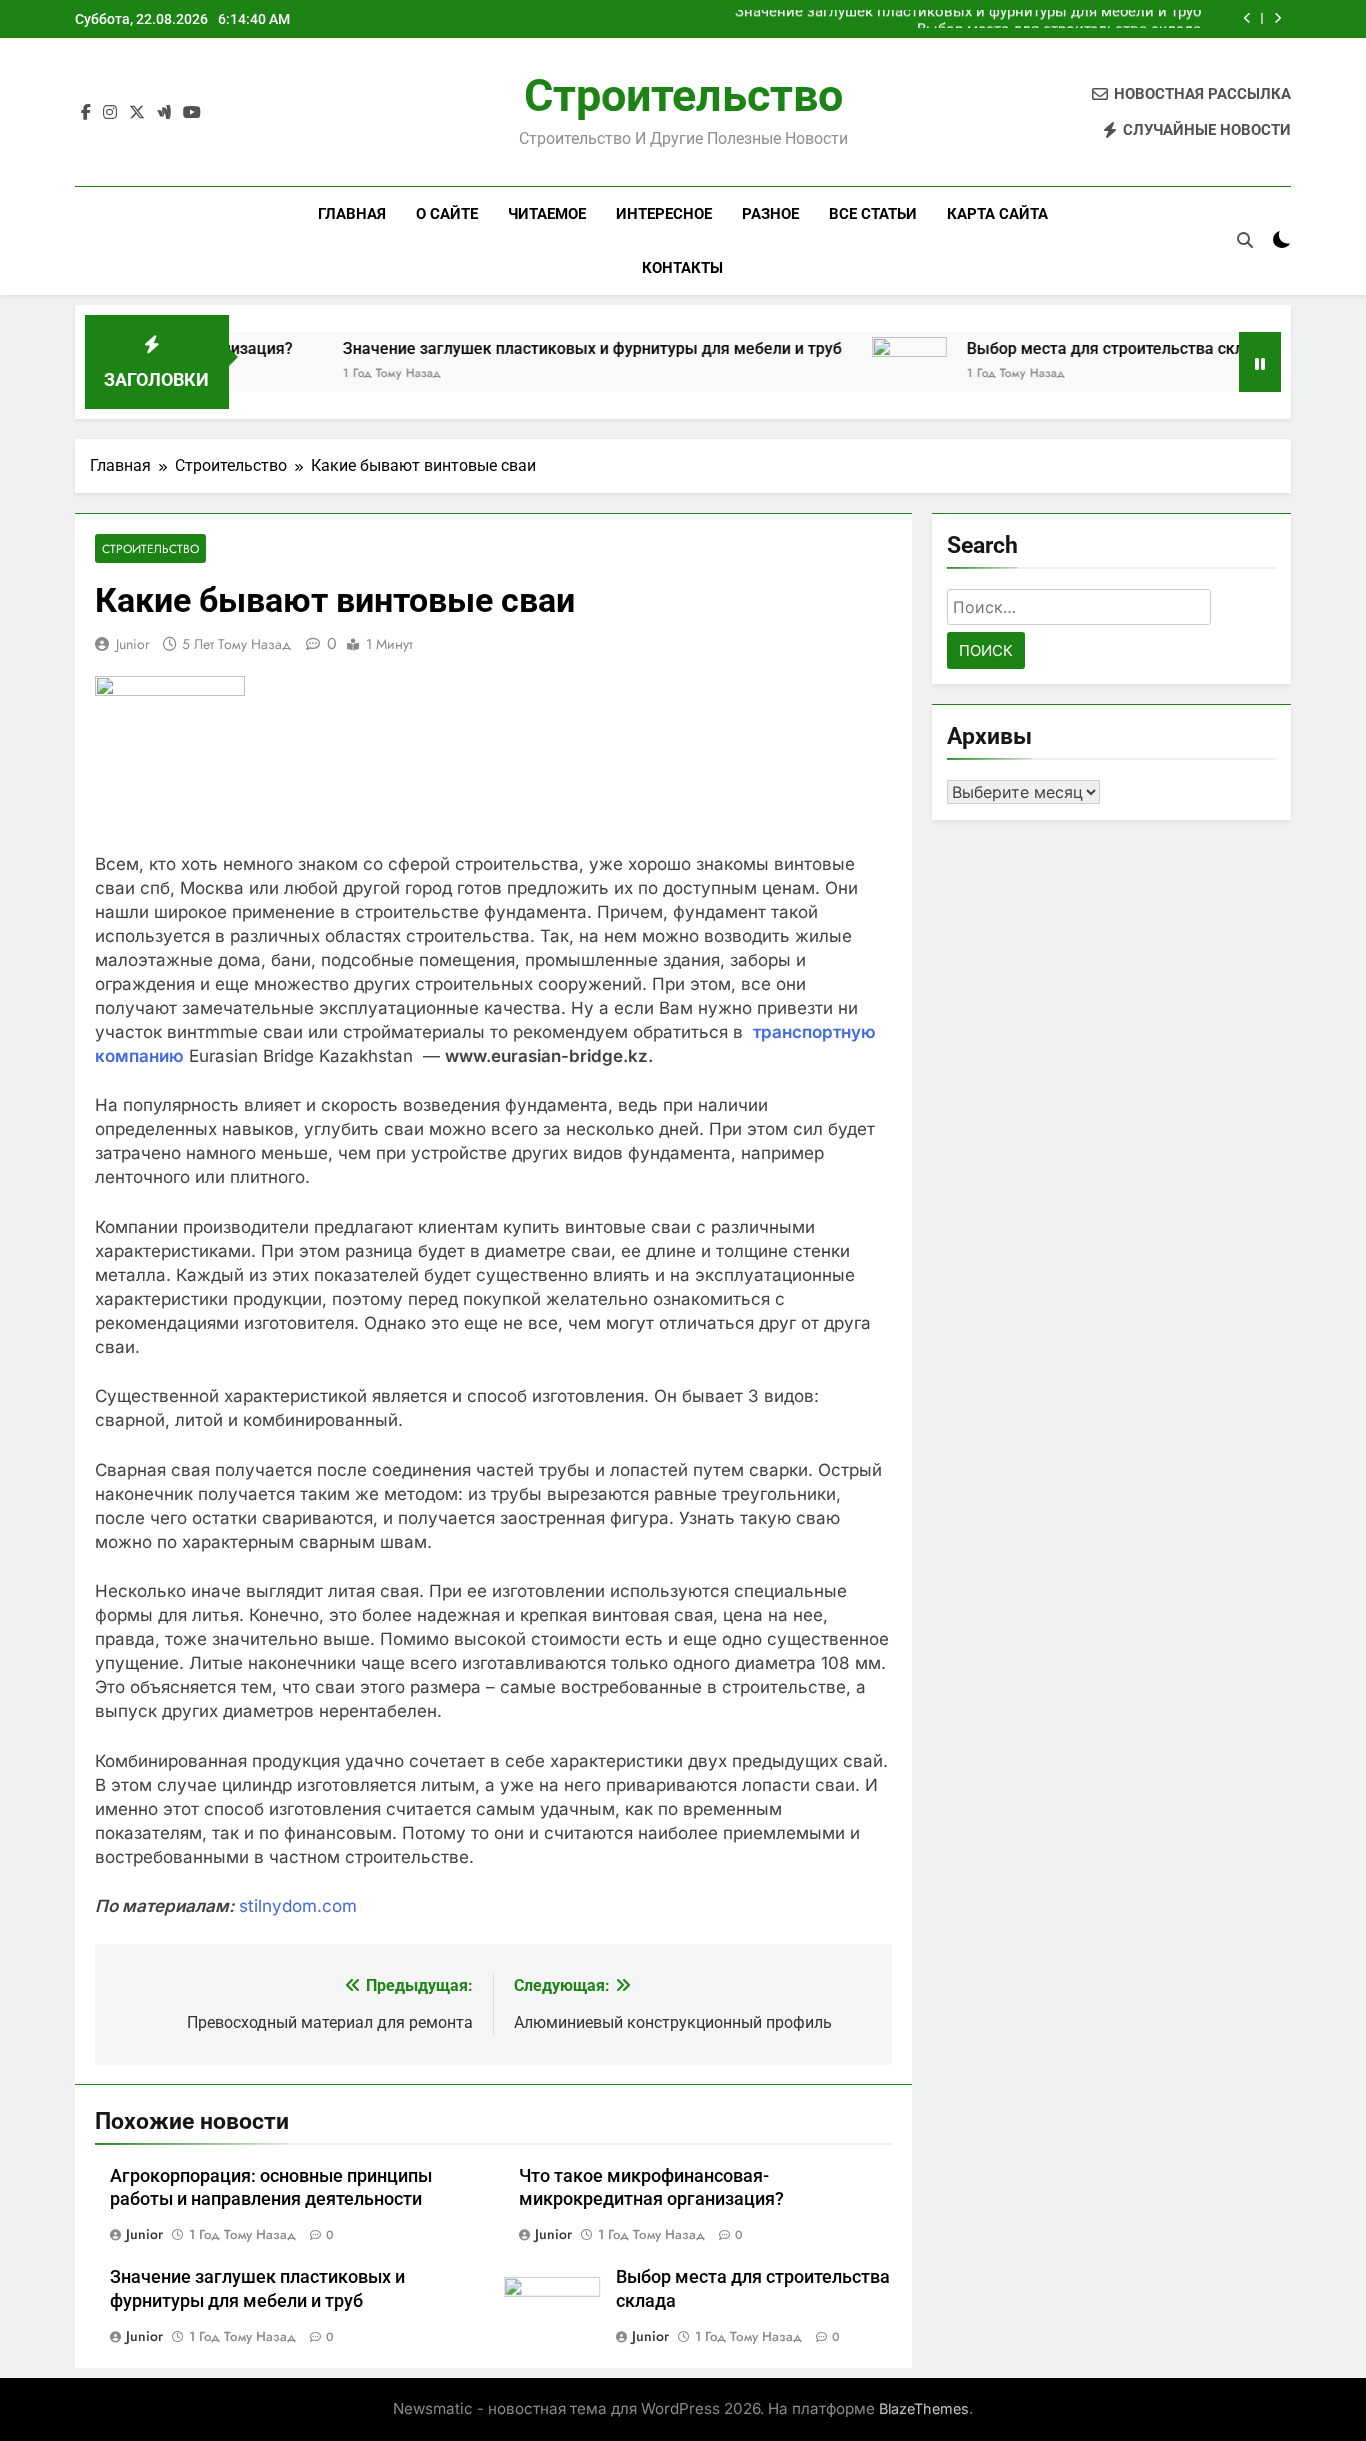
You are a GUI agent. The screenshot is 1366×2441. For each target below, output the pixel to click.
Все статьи (873, 214)
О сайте (447, 214)
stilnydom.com (298, 1906)
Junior (133, 644)
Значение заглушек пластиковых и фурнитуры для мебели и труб (534, 348)
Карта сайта (997, 214)
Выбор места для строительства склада (1059, 19)
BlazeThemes (924, 2408)
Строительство (683, 95)
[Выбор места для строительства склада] (851, 374)
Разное (770, 214)
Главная (352, 214)
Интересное (664, 214)
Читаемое (547, 214)
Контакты (682, 268)
